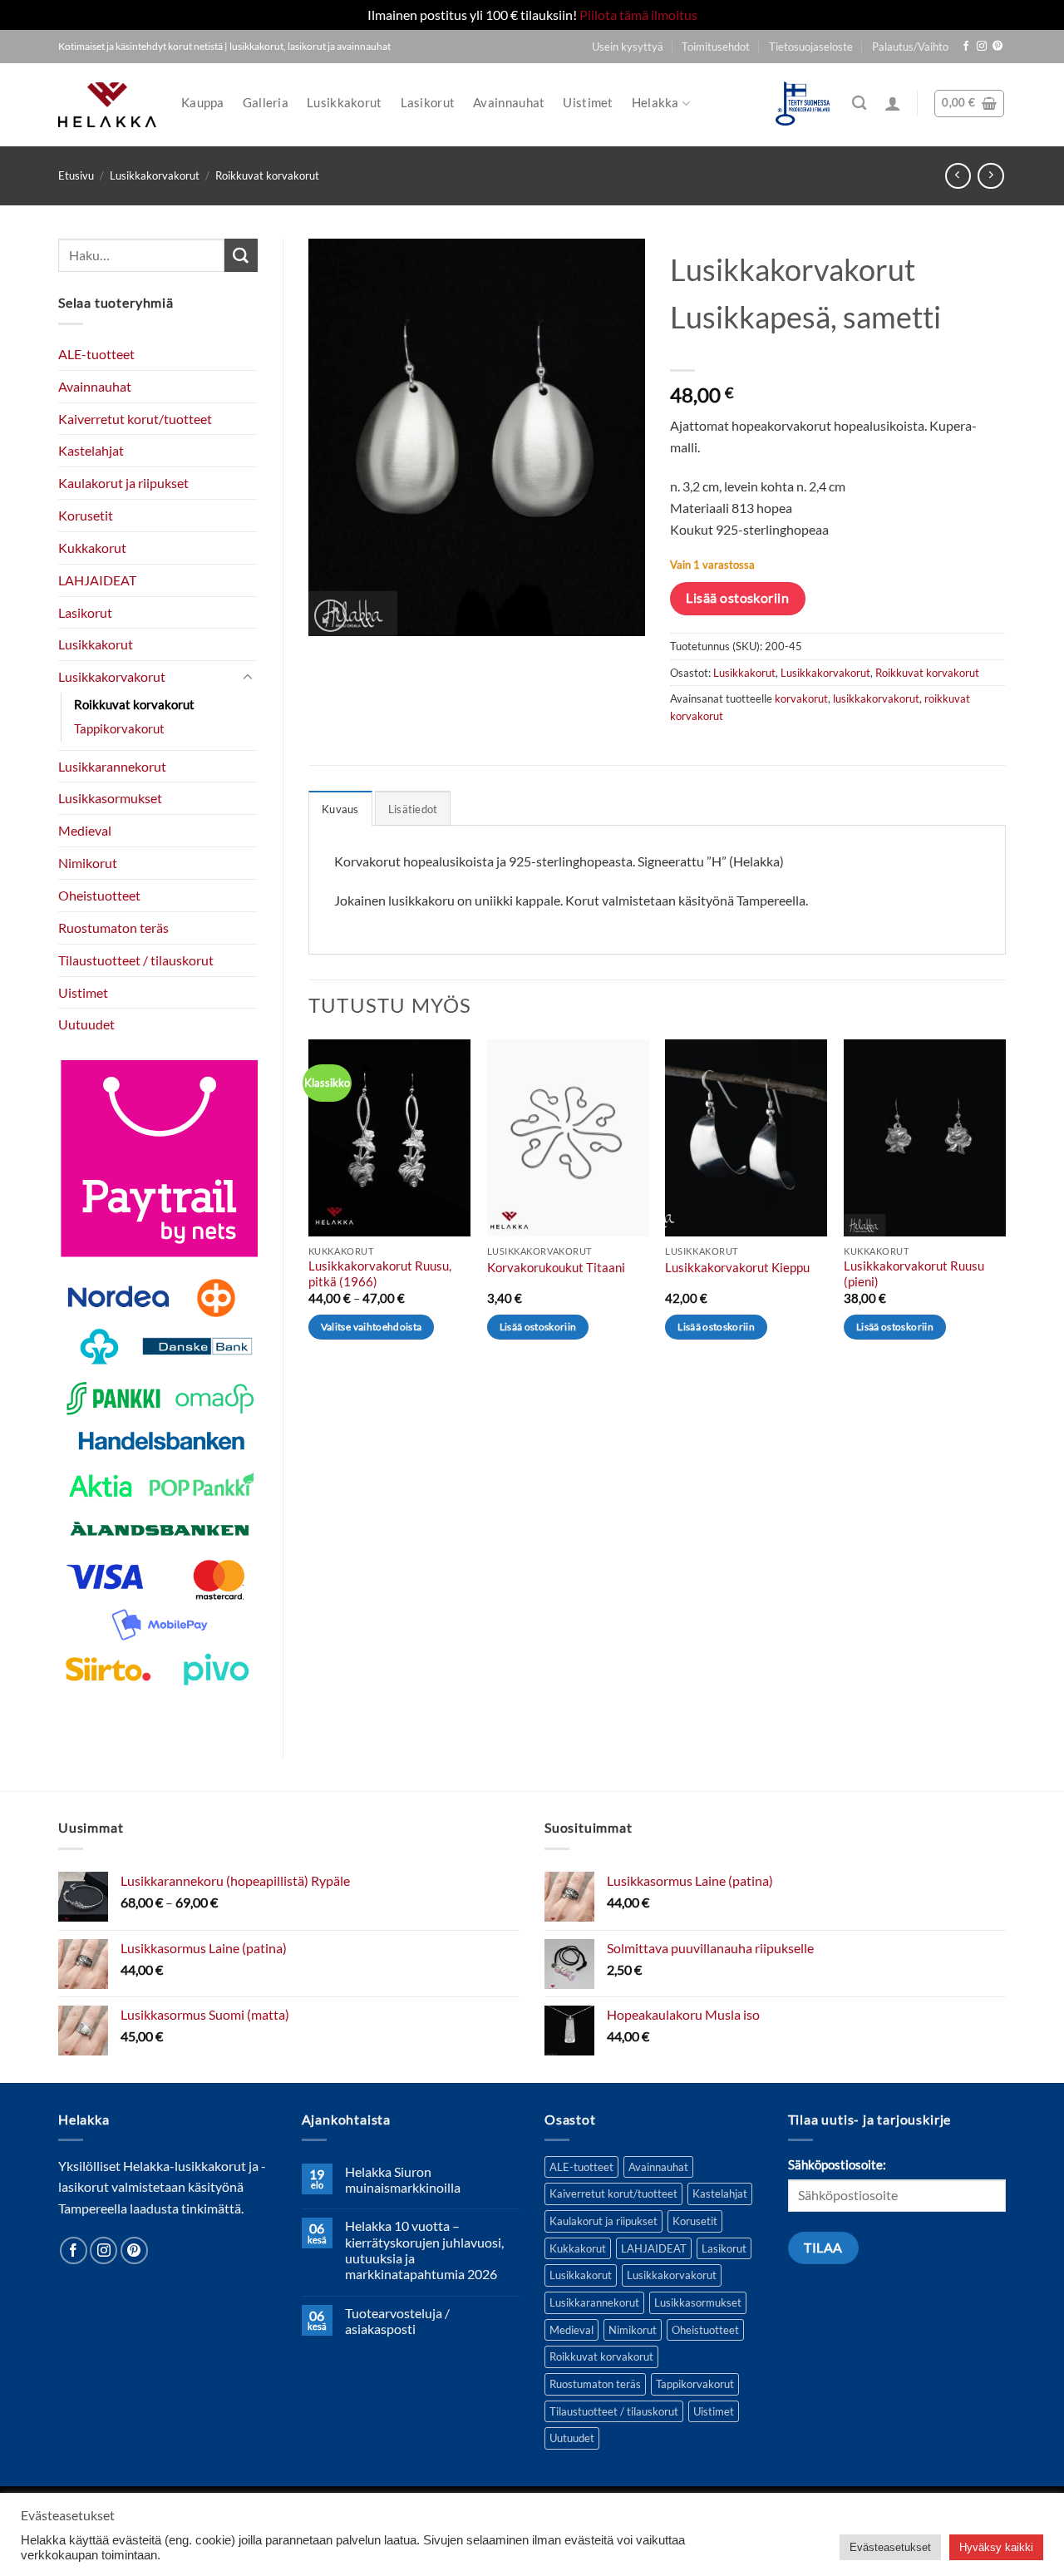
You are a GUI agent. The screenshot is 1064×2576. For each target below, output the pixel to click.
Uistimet (588, 103)
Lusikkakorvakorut (155, 175)
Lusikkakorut (345, 103)
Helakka (655, 103)
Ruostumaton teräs (113, 928)
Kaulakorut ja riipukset (123, 483)
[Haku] (859, 104)
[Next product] (958, 176)
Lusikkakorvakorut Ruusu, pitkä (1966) (380, 1274)
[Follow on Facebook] (966, 47)
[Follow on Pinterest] (997, 47)
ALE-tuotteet (96, 354)
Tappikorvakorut (119, 729)
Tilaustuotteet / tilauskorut (136, 960)
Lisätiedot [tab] (413, 809)
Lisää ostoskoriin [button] (538, 1327)
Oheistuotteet (99, 895)
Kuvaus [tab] (340, 809)
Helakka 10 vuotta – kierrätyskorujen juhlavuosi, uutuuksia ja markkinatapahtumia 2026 (424, 2250)
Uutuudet (86, 1024)
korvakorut (801, 698)
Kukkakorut (92, 548)
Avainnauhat (509, 103)
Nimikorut (88, 863)
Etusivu (76, 175)
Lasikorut (428, 103)
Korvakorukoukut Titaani (556, 1268)
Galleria (266, 103)
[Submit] (241, 255)
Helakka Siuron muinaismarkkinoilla (403, 2179)
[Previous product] (990, 176)
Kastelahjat (91, 450)
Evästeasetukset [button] (890, 2547)
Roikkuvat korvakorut (267, 175)
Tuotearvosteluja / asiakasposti (397, 2321)
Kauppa (203, 103)
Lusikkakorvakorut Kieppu (737, 1268)
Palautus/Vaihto (910, 47)
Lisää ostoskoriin (737, 598)
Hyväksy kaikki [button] (996, 2547)
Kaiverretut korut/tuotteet (135, 419)
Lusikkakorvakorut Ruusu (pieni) (914, 1274)
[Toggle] (248, 677)
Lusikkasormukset (110, 798)
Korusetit (86, 515)
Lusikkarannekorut (112, 766)
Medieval (85, 830)
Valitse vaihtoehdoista (372, 1327)
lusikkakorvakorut (876, 698)
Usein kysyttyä (628, 47)
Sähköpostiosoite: (837, 2165)
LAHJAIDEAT (97, 580)
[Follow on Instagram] (982, 47)
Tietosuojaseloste (811, 47)
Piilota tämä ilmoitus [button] (638, 15)
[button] (893, 103)
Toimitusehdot (716, 47)
